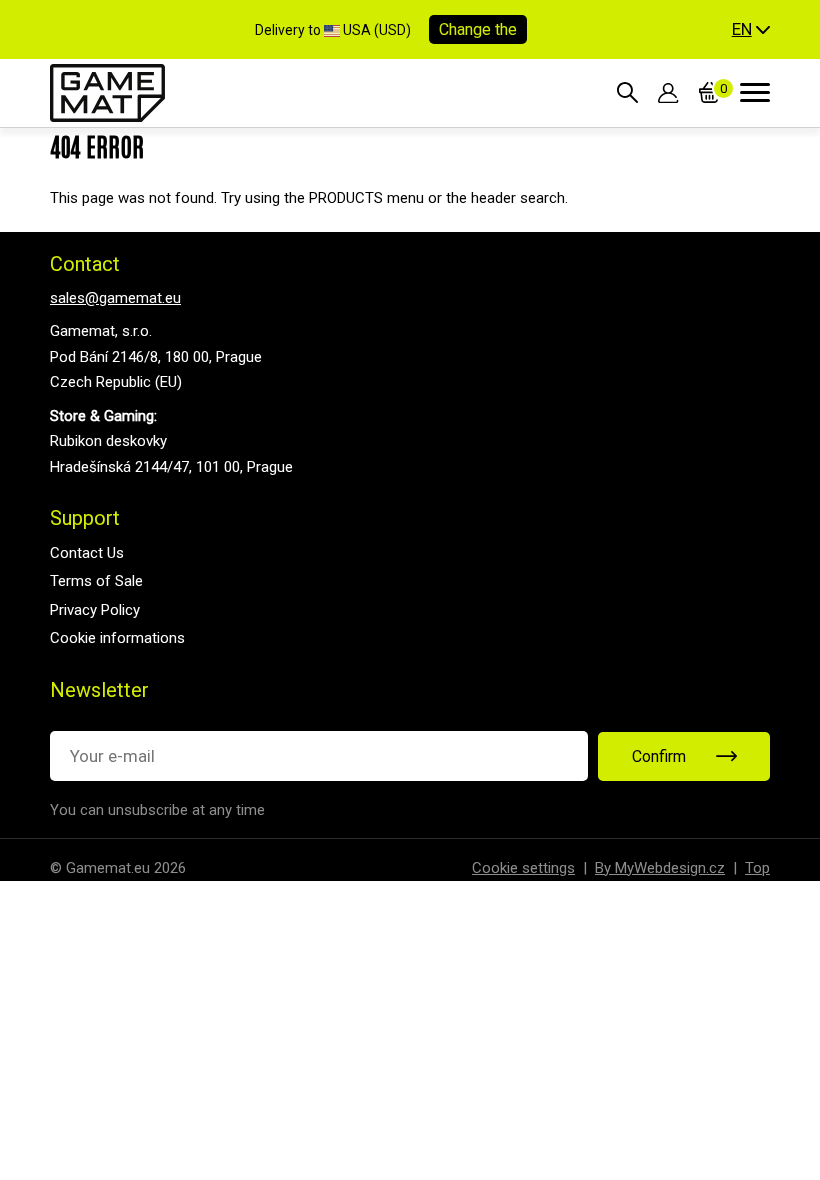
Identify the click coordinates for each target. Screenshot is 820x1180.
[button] (751, 30)
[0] (709, 93)
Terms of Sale (96, 581)
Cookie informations (117, 638)
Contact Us (87, 553)
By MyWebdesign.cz (660, 868)
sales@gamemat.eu (115, 298)
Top (757, 868)
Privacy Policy (95, 610)
